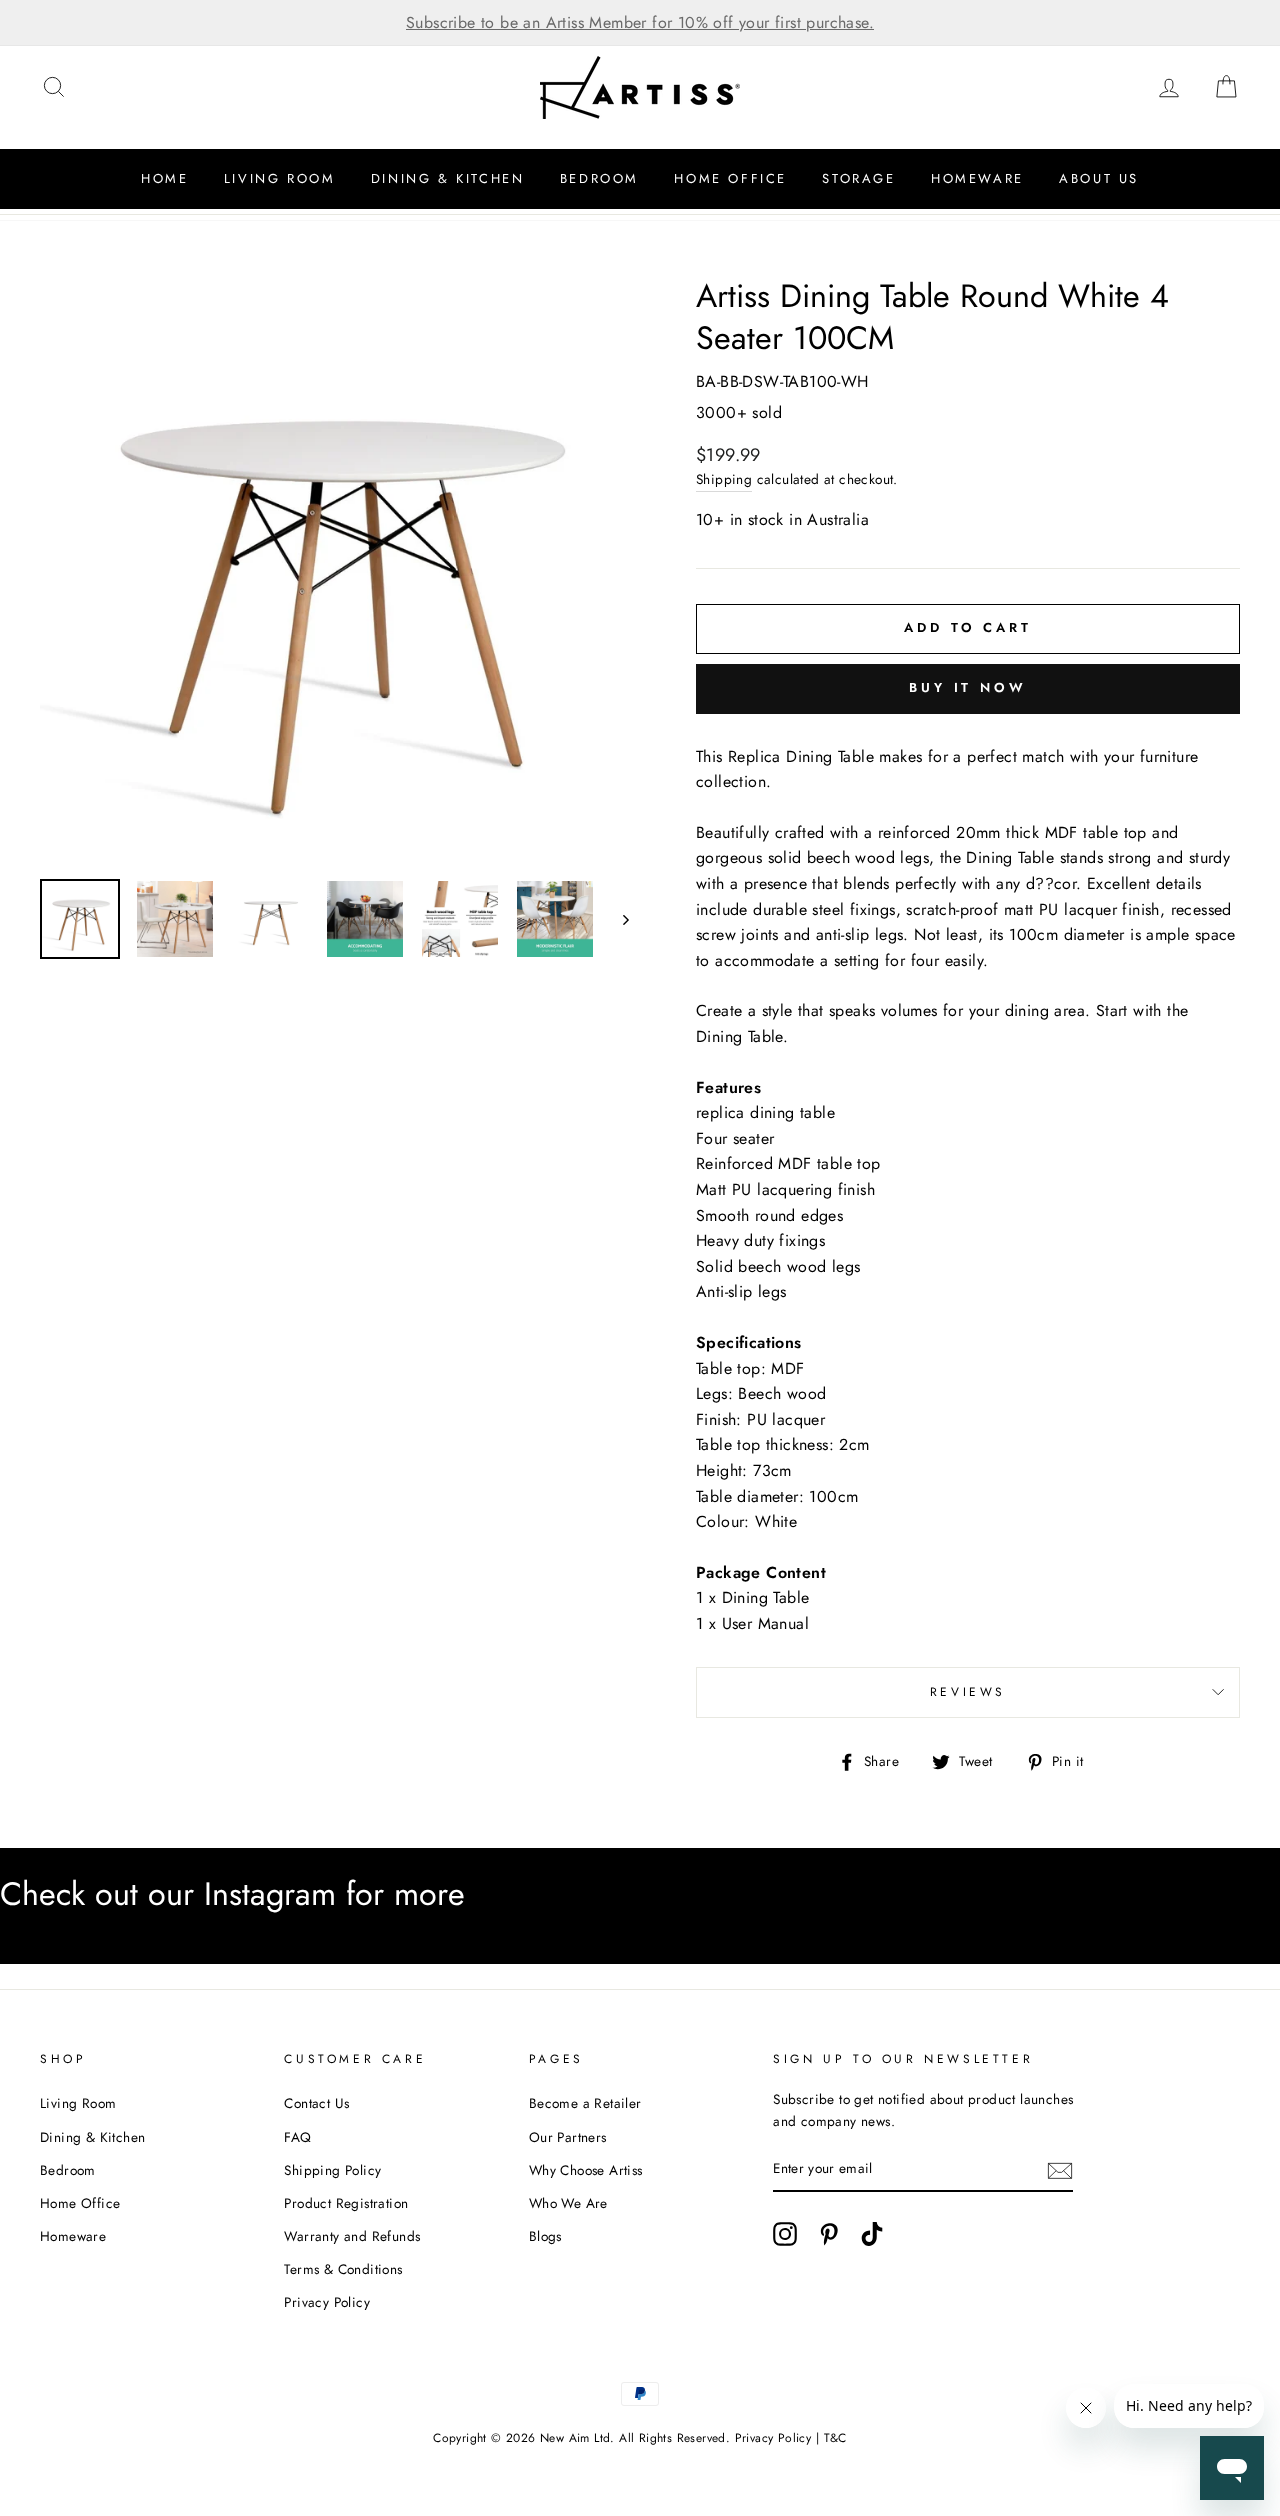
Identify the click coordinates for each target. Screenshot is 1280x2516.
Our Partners (568, 2137)
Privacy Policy (327, 2302)
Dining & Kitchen (448, 178)
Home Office (730, 178)
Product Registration (346, 2203)
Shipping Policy (332, 2170)
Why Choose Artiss (586, 2170)
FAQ (297, 2137)
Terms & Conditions (343, 2269)
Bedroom (599, 178)
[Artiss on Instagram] (785, 2234)
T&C (835, 2438)
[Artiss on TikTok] (872, 2234)
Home (164, 178)
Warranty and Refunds (352, 2236)
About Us (1099, 178)
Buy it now (968, 687)
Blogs (545, 2236)
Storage (858, 178)
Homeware (977, 178)
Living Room (280, 178)
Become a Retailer (585, 2103)
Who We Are (568, 2203)
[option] (640, 23)
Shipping (724, 479)
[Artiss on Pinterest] (829, 2234)
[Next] (616, 919)
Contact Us (316, 2103)
